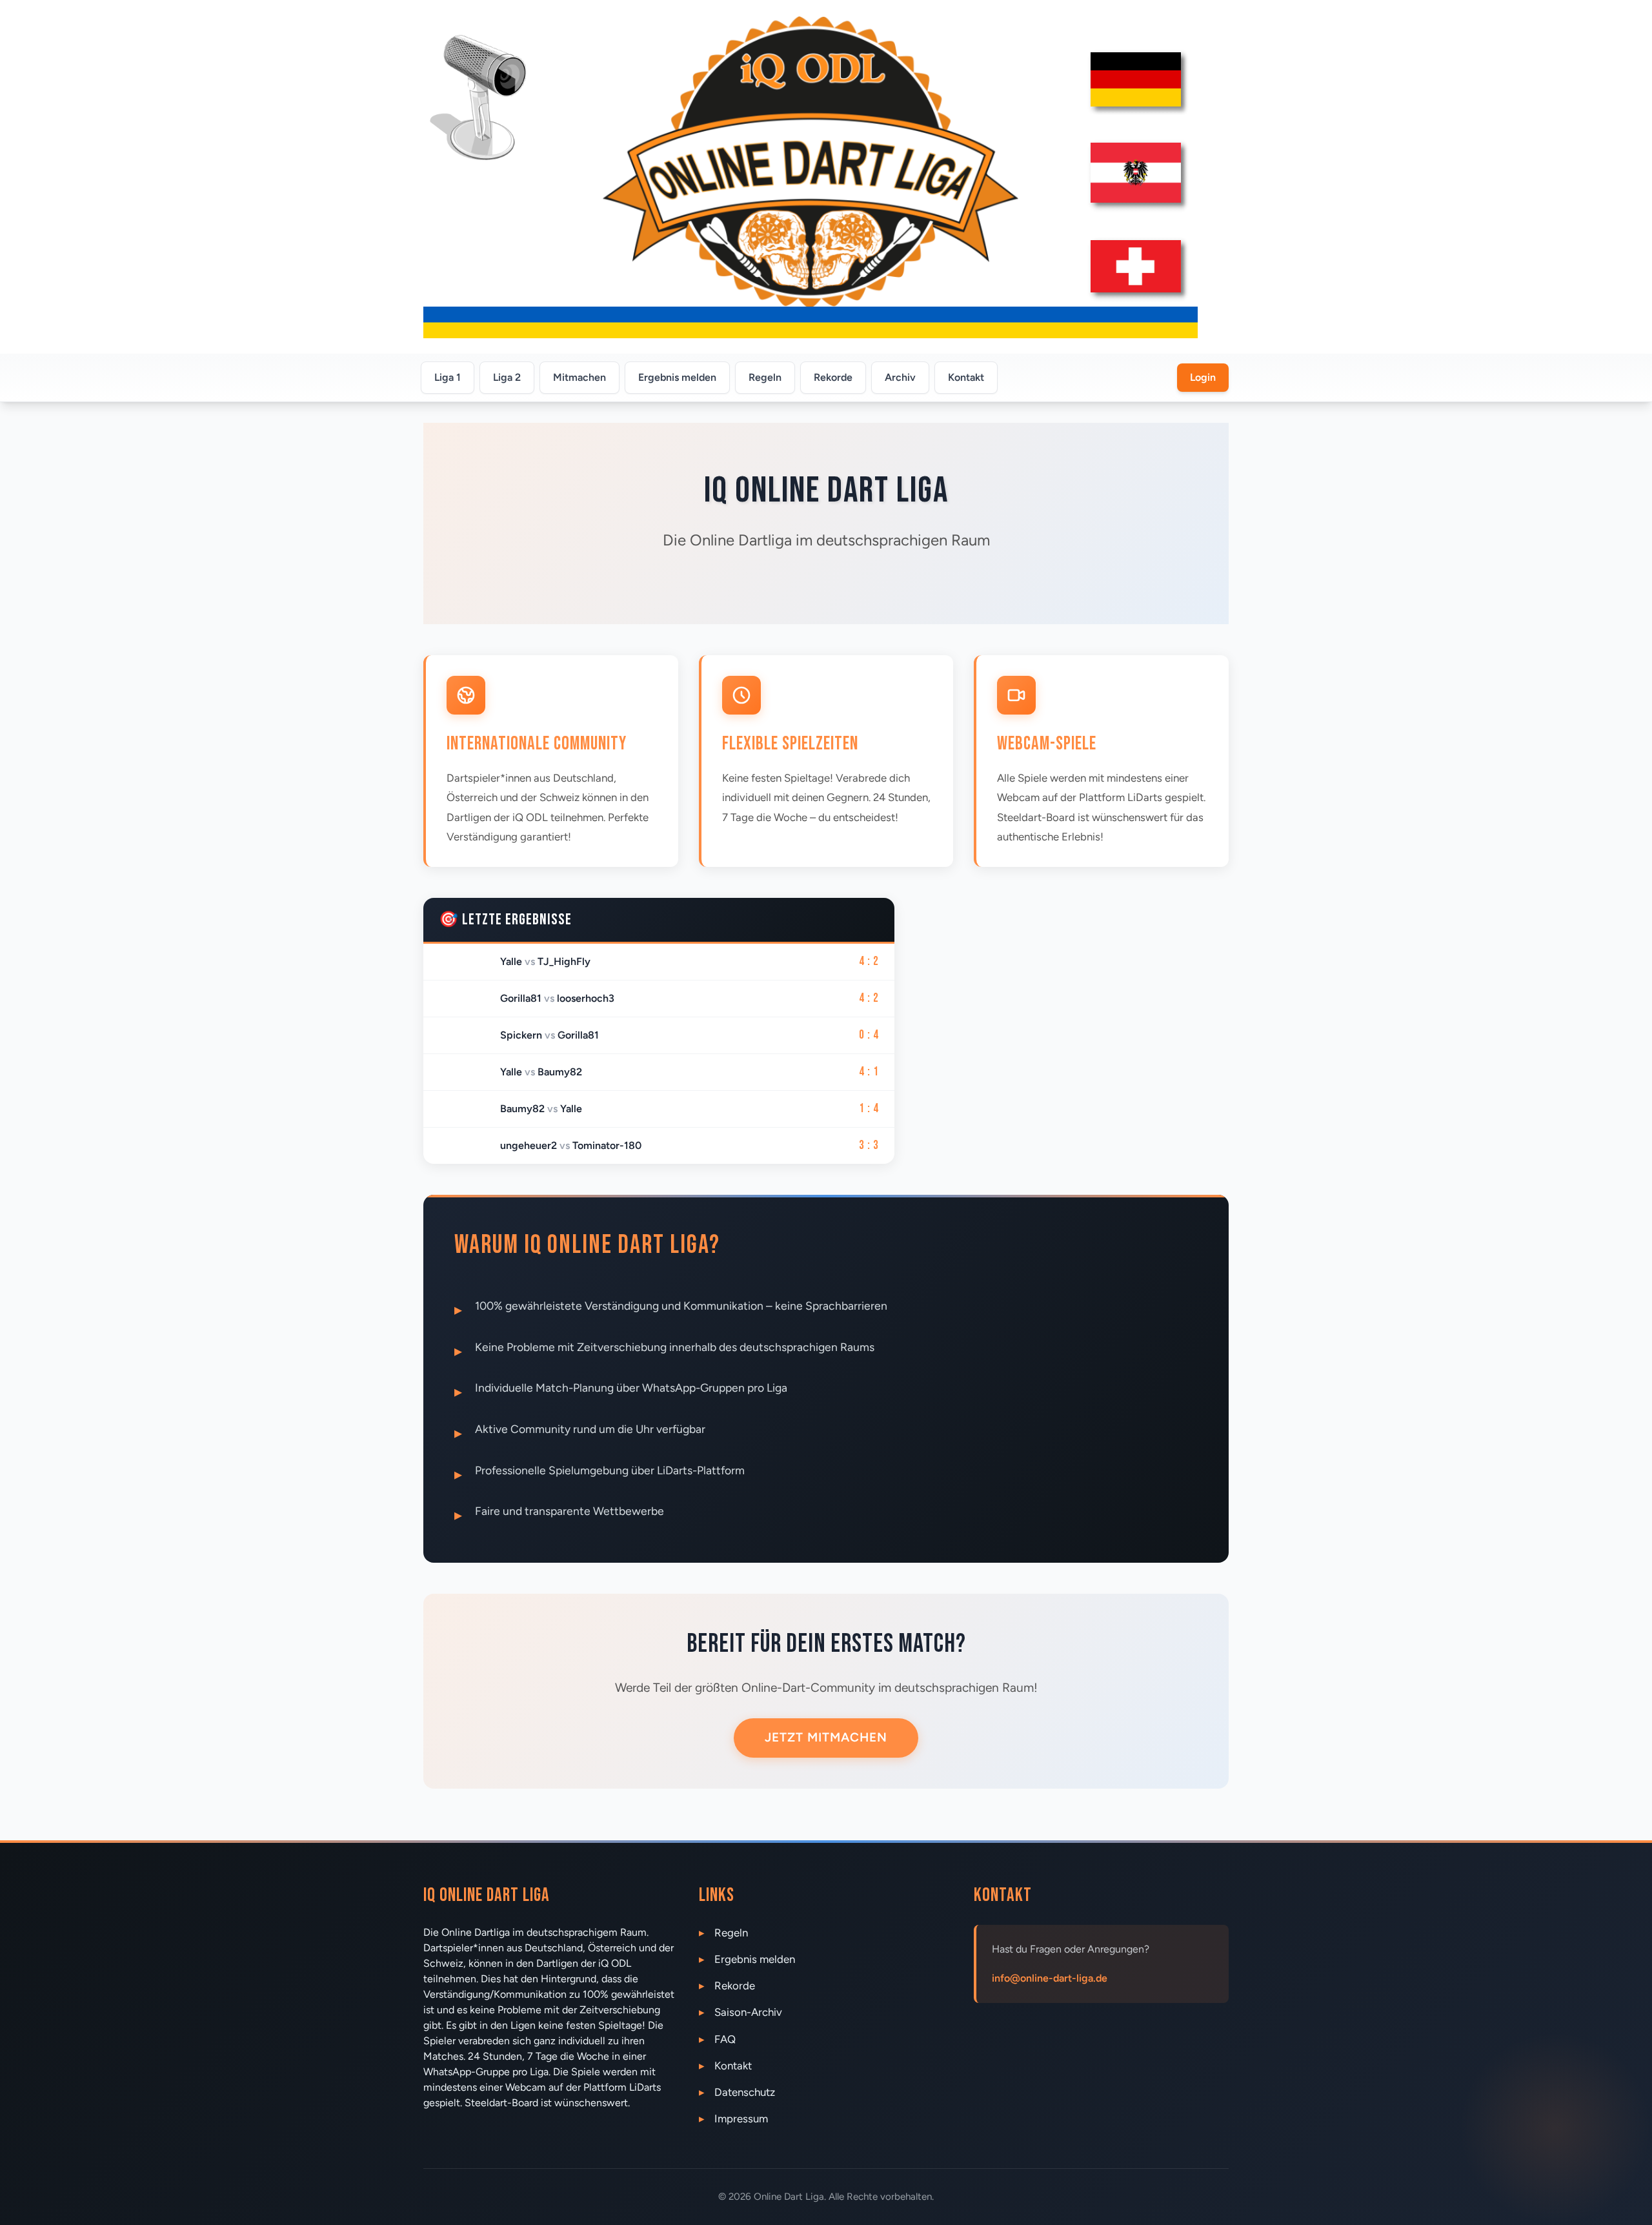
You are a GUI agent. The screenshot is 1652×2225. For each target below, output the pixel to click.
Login (1203, 377)
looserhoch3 (586, 998)
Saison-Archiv (748, 2012)
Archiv (900, 377)
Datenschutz (745, 2092)
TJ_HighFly (564, 961)
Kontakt (966, 377)
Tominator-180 (607, 1145)
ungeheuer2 (529, 1145)
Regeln (765, 377)
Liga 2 (507, 377)
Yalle (511, 961)
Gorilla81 (521, 998)
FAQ (725, 2039)
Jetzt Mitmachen (826, 1737)
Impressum (741, 2118)
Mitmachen (579, 377)
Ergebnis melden (677, 377)
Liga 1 (448, 377)
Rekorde (833, 377)
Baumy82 (560, 1072)
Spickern (521, 1035)
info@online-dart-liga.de (1050, 1978)
